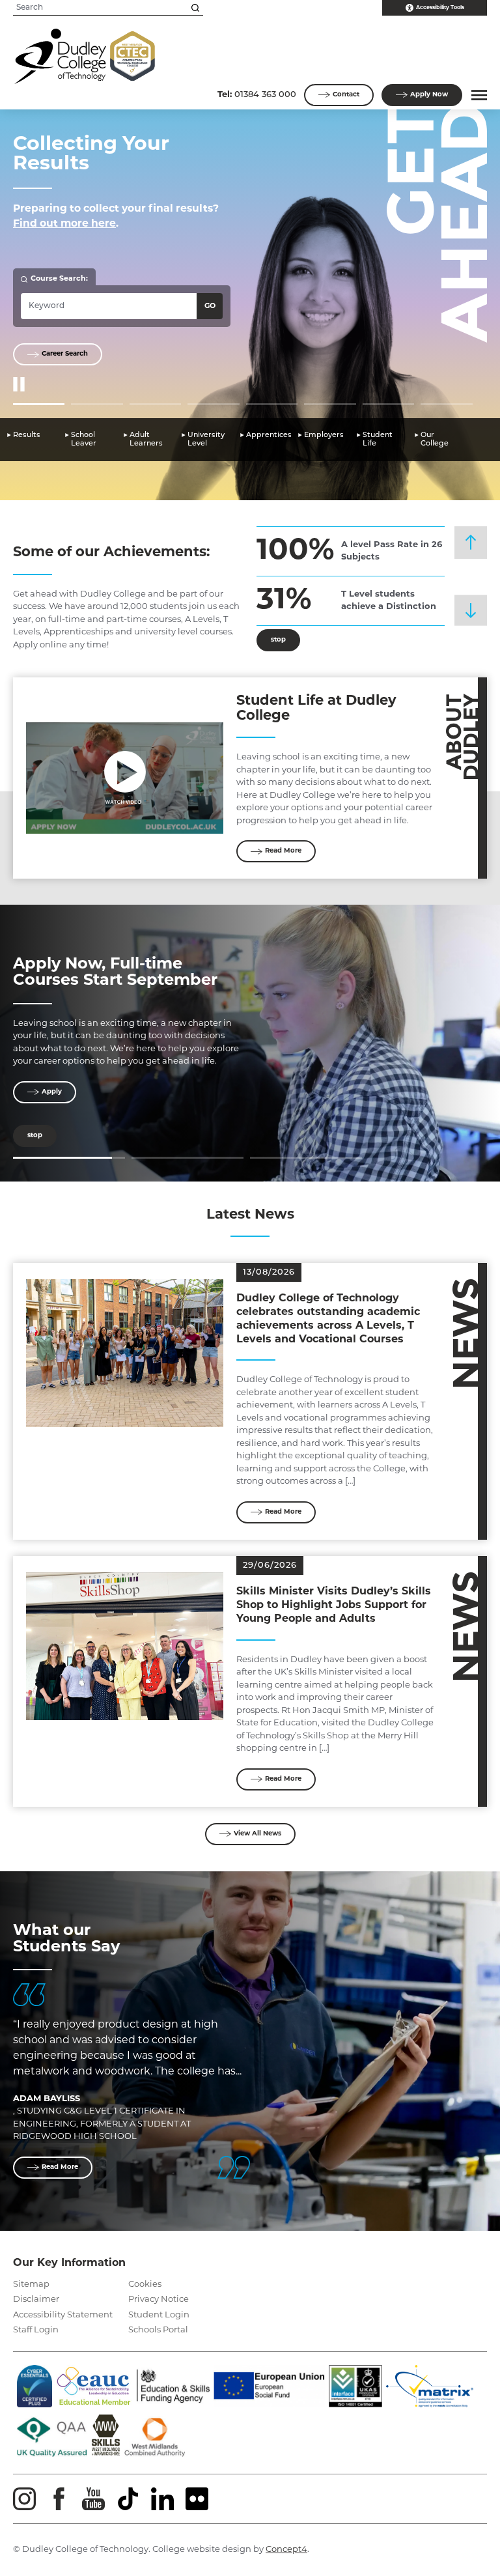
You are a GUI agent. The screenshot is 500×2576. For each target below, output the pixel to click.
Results (27, 435)
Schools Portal (158, 2330)
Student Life (378, 440)
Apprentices (269, 435)
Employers (324, 435)
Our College (435, 440)
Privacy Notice (159, 2300)
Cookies (145, 2285)
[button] (477, 95)
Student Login (159, 2315)
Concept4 (286, 2550)
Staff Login (36, 2330)
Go (210, 306)
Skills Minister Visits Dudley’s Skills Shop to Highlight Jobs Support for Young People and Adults (334, 1606)
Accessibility (440, 8)
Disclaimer (36, 2300)
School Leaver (84, 440)
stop (271, 640)
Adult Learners (146, 440)
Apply (429, 95)
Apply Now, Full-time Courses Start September (115, 973)
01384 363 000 (257, 95)
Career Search (65, 354)
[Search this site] (195, 8)
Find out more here (64, 224)
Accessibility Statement (63, 2315)
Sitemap (31, 2285)
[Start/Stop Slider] (19, 385)
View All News (257, 1834)
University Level (206, 440)
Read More (283, 851)
